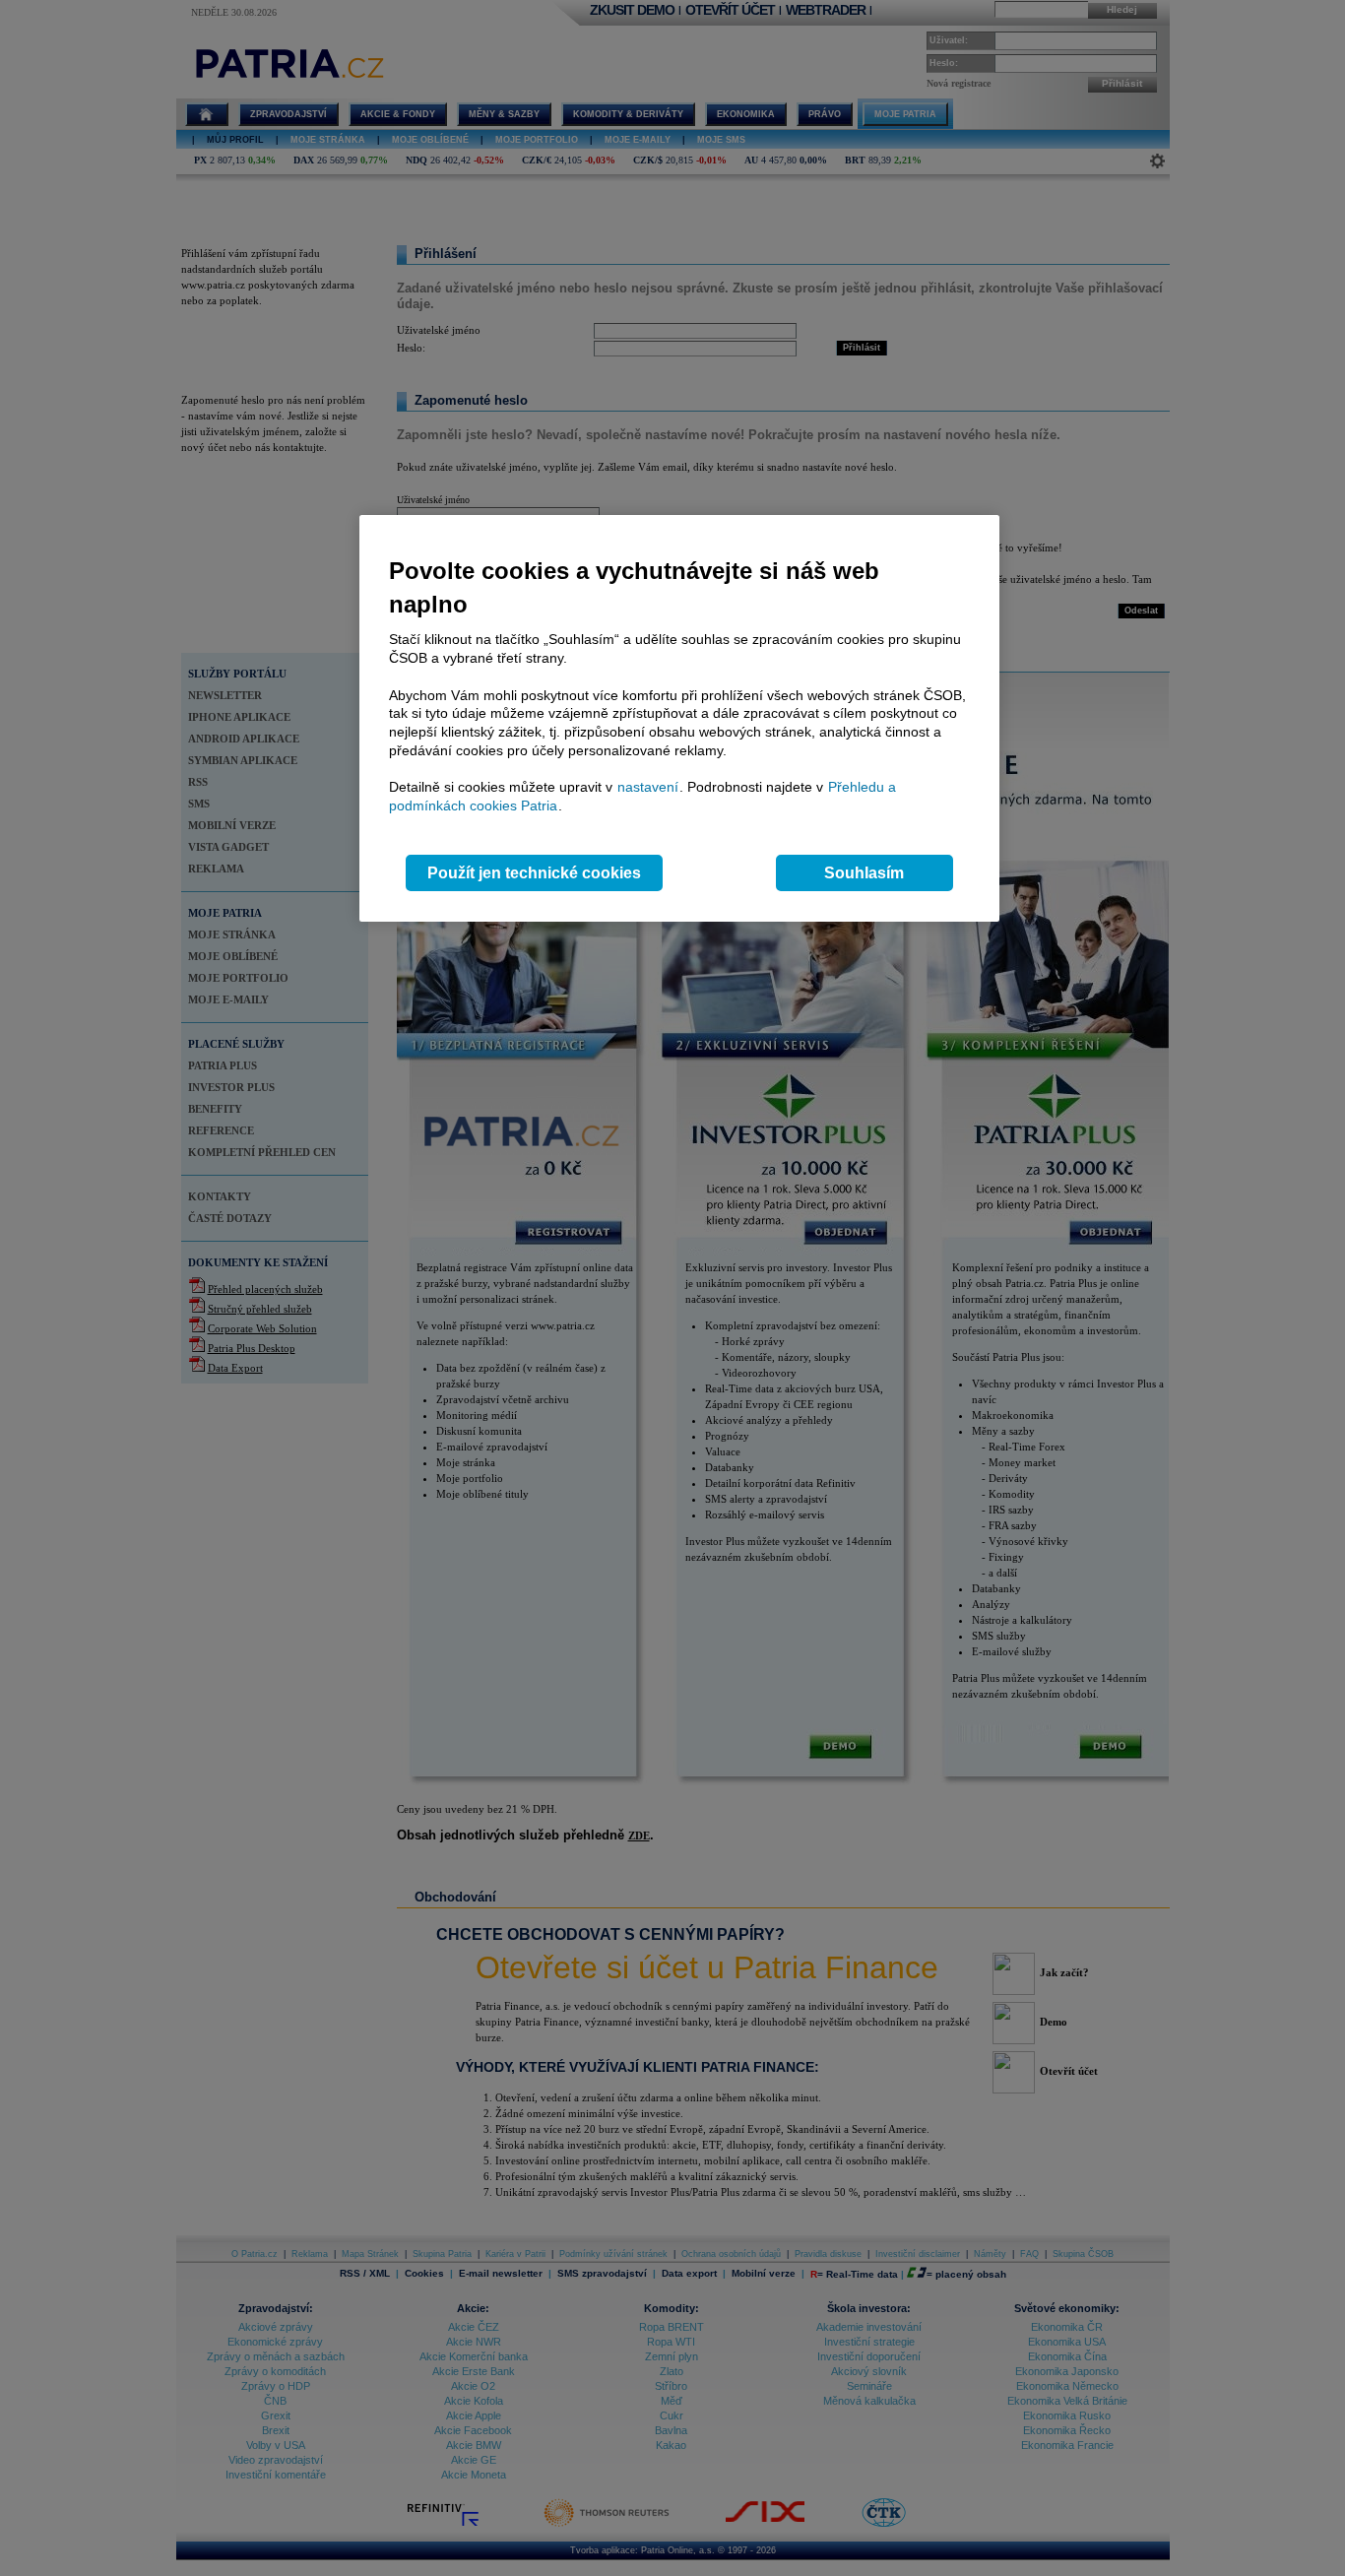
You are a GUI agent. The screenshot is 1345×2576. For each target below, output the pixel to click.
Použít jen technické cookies (534, 873)
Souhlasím (864, 873)
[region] (679, 718)
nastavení (648, 787)
